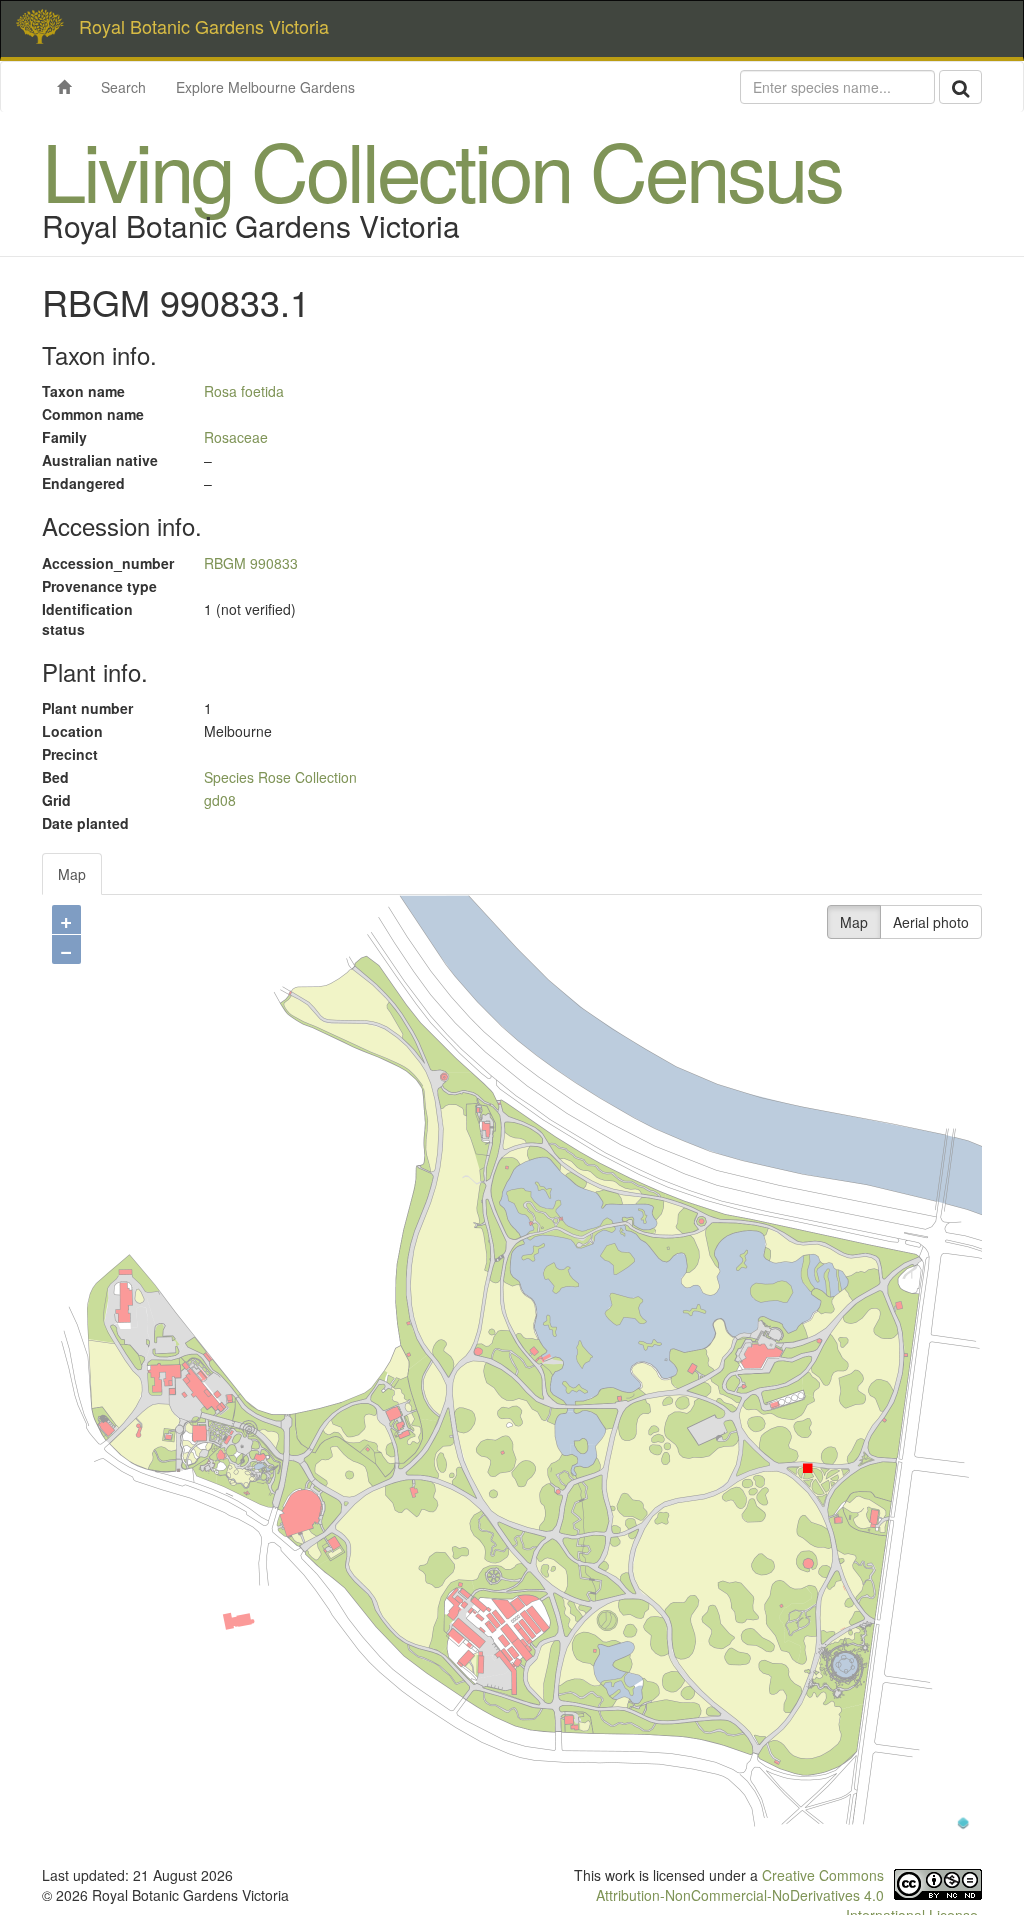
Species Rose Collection (280, 777)
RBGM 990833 (251, 563)
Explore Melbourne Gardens (265, 87)
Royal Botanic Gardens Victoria (204, 26)
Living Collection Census (442, 168)
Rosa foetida (244, 391)
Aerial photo (931, 922)
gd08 (220, 800)
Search (123, 87)
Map (72, 874)
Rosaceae (236, 437)
